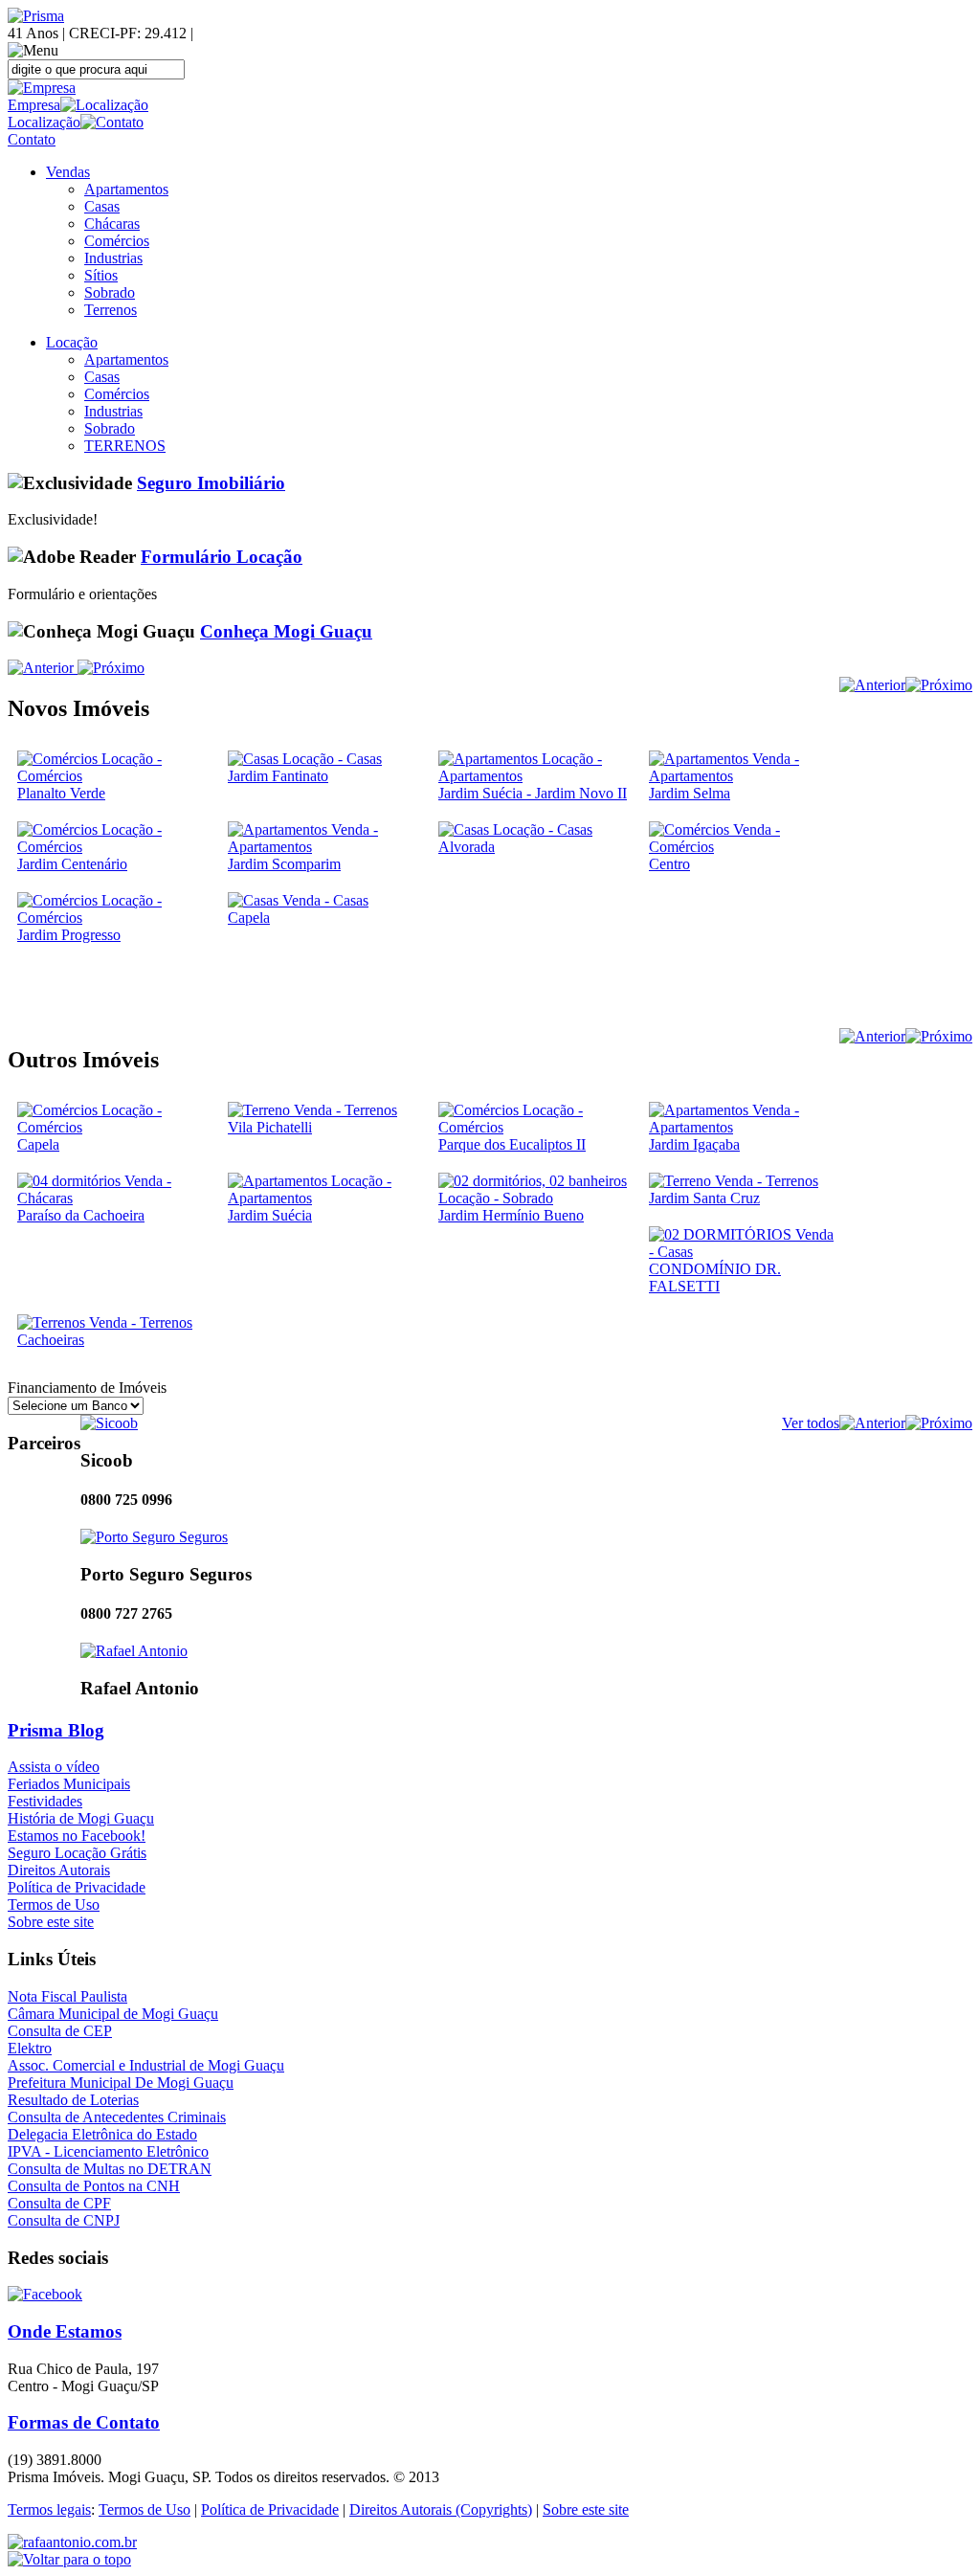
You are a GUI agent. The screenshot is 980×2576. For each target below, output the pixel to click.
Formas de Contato (84, 2422)
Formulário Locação (222, 557)
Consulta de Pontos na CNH (94, 2186)
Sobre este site (51, 1922)
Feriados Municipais (69, 1784)
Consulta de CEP (60, 2031)
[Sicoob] (109, 1423)
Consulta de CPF (59, 2203)
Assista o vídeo (54, 1767)
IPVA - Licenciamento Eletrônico (108, 2151)
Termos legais (49, 2509)
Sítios (101, 275)
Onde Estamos (65, 2331)
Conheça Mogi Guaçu (286, 631)
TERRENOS (125, 446)
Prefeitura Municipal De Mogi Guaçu (121, 2083)
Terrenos (111, 310)
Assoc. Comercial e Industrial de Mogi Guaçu (146, 2065)
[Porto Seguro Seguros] (154, 1537)
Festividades (45, 1801)
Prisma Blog (56, 1730)
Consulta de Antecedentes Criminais (117, 2117)
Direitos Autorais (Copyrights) (441, 2509)
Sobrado (110, 292)
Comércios (117, 241)
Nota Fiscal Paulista (67, 1996)
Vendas (68, 172)
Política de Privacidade (77, 1887)
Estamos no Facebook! (77, 1836)
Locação (72, 342)
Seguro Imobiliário (211, 483)
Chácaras (112, 224)
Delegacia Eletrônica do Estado (102, 2134)
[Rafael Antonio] (134, 1651)
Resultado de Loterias (73, 2100)
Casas (102, 206)
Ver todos (811, 1423)
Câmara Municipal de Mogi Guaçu (113, 2014)
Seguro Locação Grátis (77, 1853)
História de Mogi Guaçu (81, 1818)
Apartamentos (126, 189)
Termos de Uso (54, 1904)
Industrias (113, 258)
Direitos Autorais (59, 1870)
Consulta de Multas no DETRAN (110, 2169)
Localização (44, 122)
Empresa (34, 105)
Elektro (30, 2048)
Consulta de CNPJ (64, 2220)
